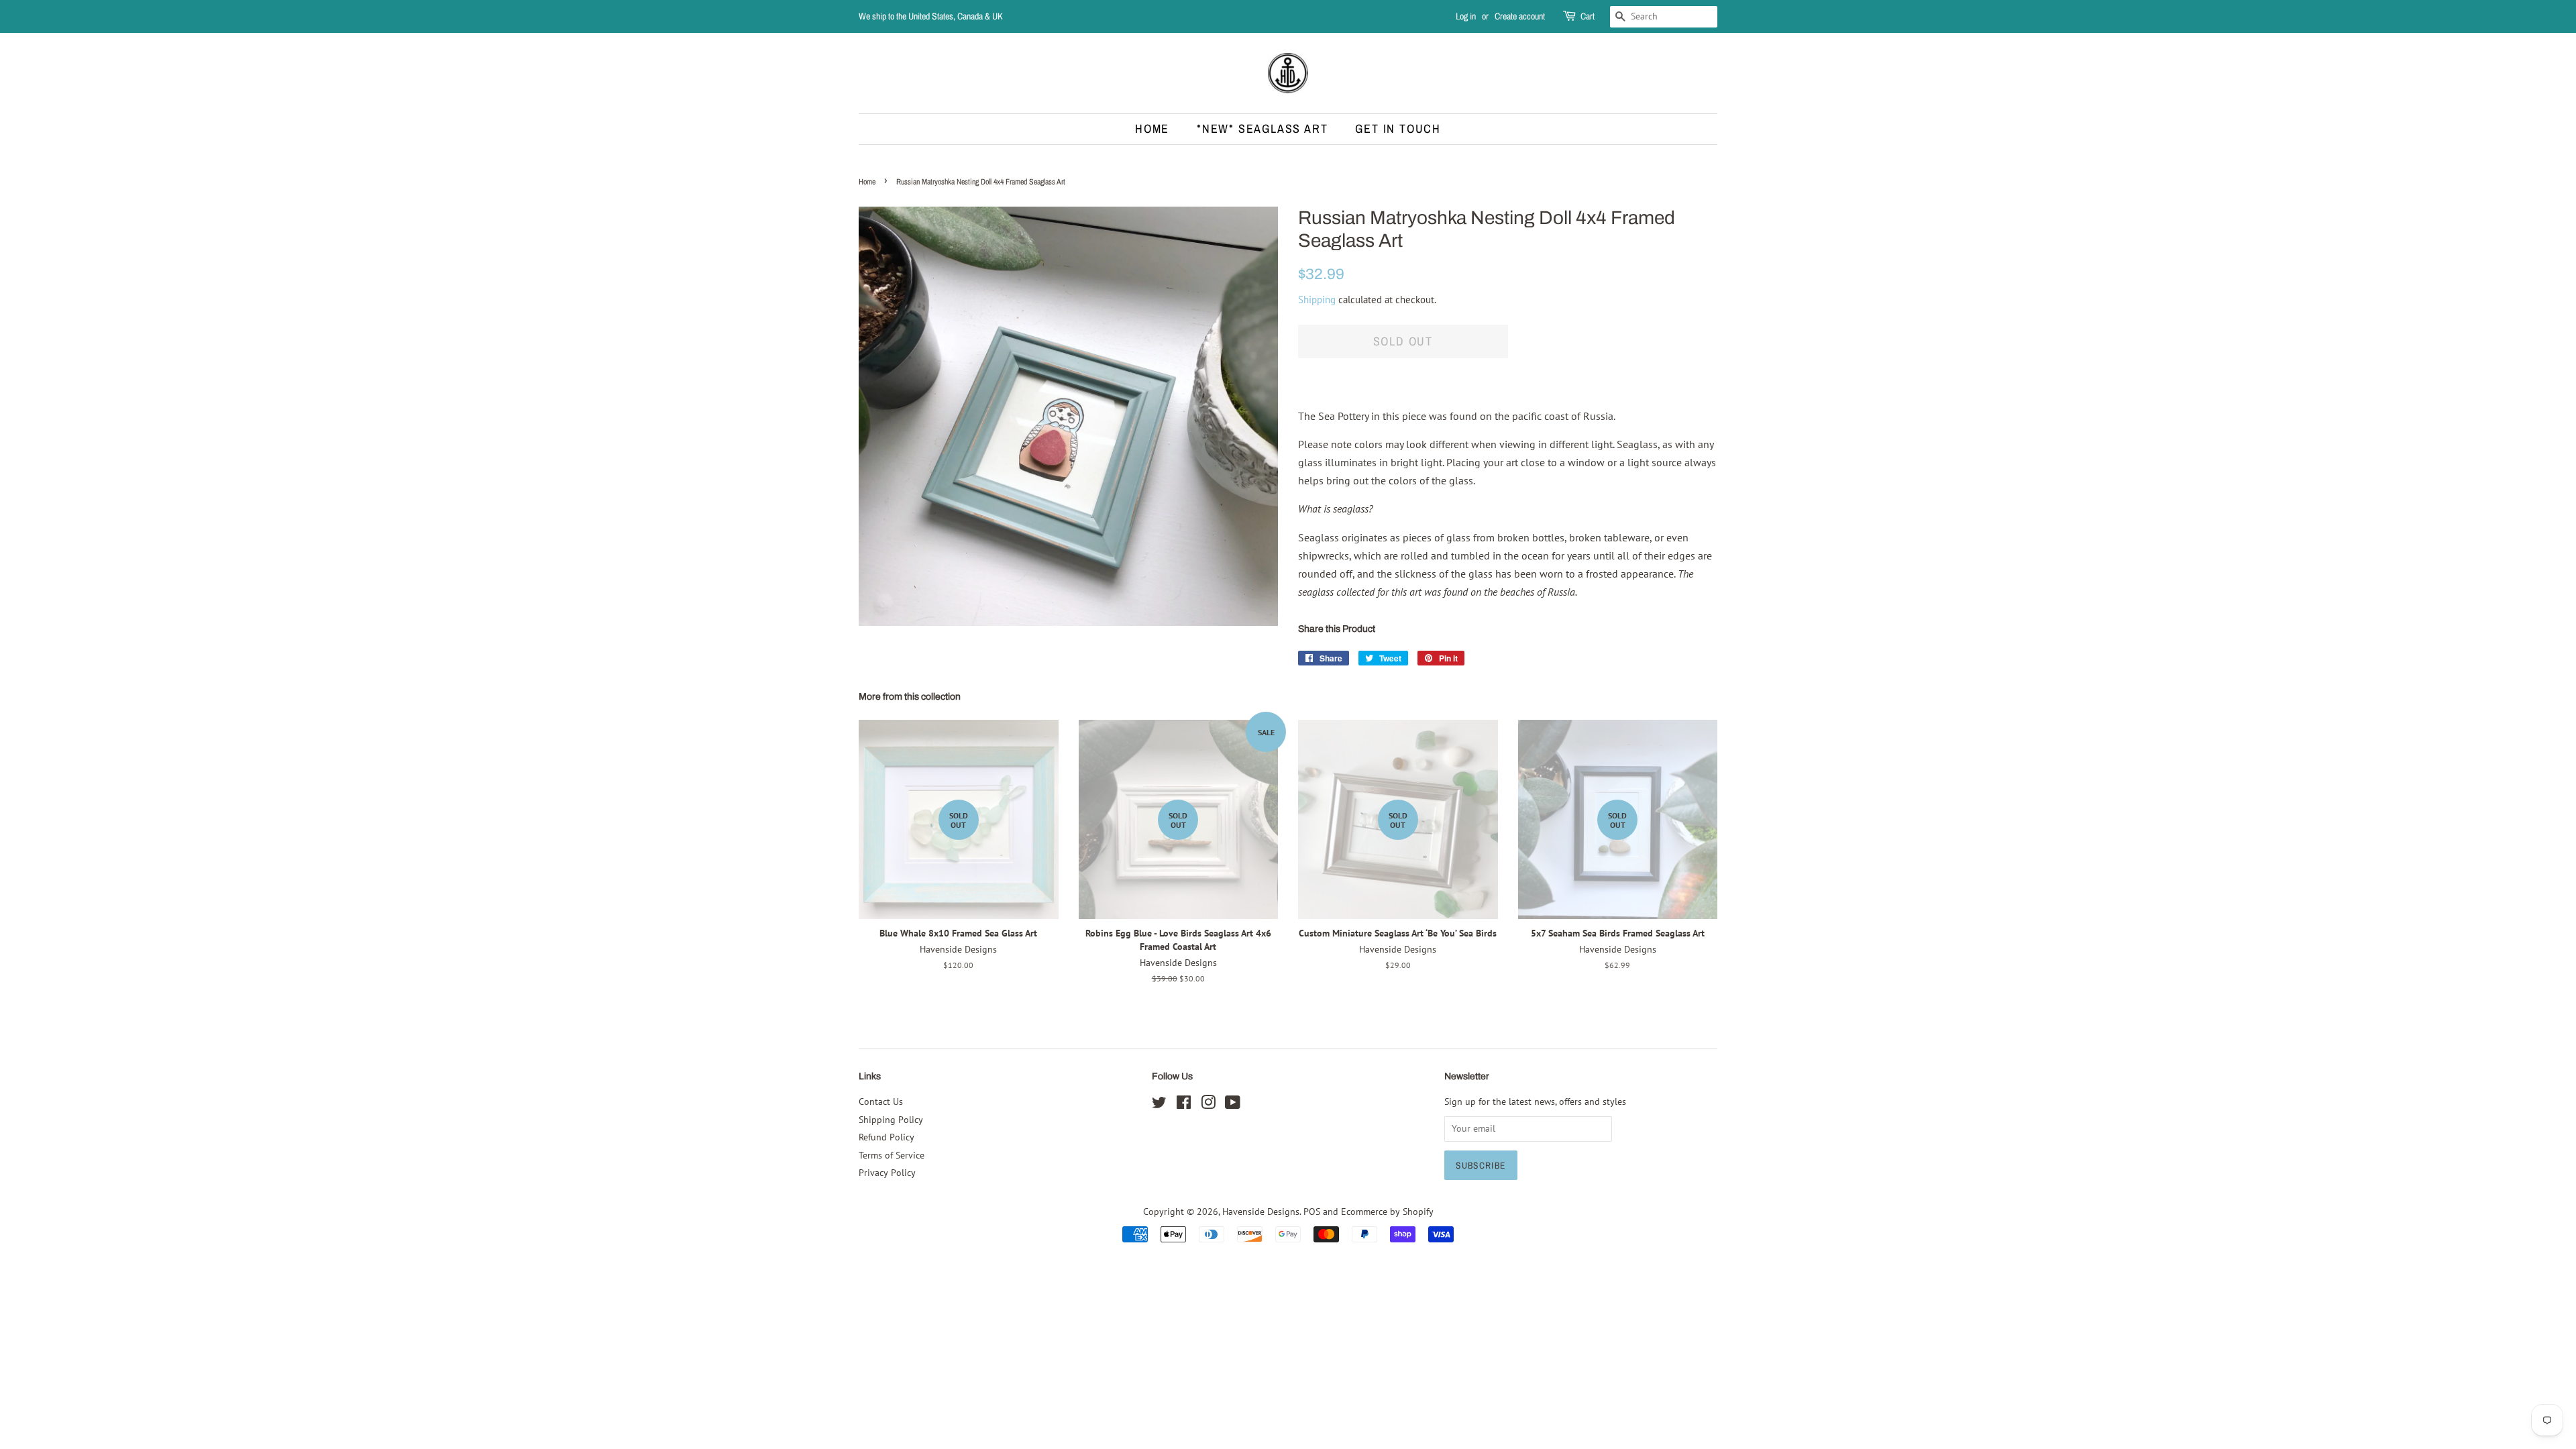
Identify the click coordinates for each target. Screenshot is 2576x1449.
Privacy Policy (887, 1173)
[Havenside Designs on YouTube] (1233, 1105)
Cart (1588, 16)
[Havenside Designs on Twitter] (1159, 1105)
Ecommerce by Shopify (1387, 1212)
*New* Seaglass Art (1262, 128)
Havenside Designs (1261, 1212)
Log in (1466, 16)
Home (1152, 128)
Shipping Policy (891, 1120)
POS (1312, 1212)
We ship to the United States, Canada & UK (931, 16)
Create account (1520, 16)
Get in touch (1398, 128)
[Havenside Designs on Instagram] (1208, 1105)
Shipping (1317, 300)
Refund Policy (887, 1137)
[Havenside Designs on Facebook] (1184, 1105)
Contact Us (881, 1102)
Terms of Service (892, 1155)
